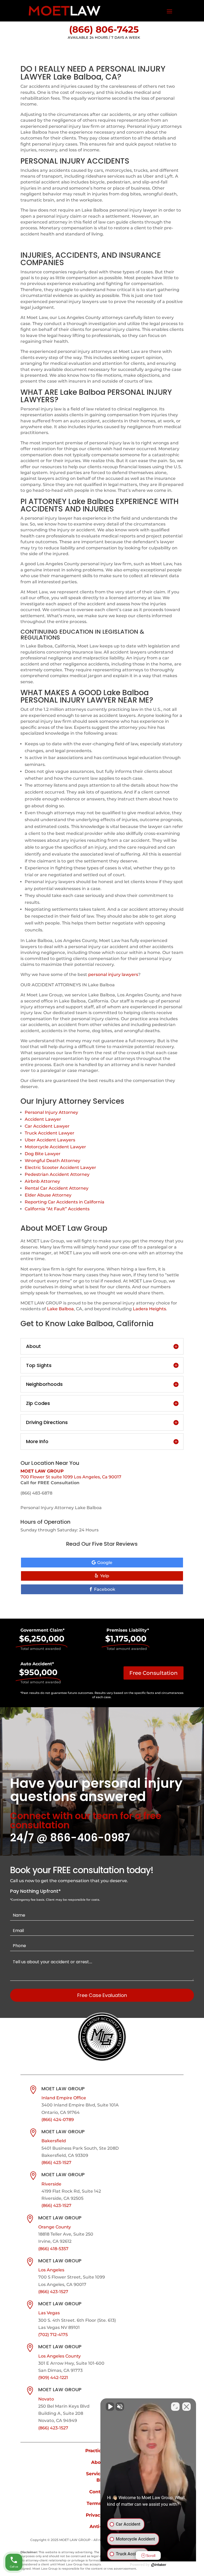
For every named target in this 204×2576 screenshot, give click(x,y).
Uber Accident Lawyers (50, 1140)
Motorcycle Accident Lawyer (55, 1147)
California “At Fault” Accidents (57, 1209)
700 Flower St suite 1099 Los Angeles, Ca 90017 (71, 1477)
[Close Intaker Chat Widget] (186, 2407)
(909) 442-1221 (53, 2378)
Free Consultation (154, 1673)
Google (105, 1563)
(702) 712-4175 (53, 2335)
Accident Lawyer (43, 1119)
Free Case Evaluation (102, 1995)
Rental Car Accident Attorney (57, 1188)
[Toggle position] (175, 2407)
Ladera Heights (149, 1309)
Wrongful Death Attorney (52, 1161)
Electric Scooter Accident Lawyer (60, 1167)
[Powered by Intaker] (159, 2565)
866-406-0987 (90, 1838)
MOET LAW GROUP (42, 1471)
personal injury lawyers (113, 974)
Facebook (105, 1589)
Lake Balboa (60, 1309)
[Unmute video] (110, 2407)
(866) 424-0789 (58, 2120)
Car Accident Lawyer (47, 1126)
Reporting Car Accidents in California (65, 1202)
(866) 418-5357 (53, 2249)
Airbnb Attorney (42, 1181)
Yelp (105, 1576)
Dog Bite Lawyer (43, 1154)
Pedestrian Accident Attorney (57, 1174)
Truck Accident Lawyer (50, 1133)
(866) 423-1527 (56, 2163)
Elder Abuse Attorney (48, 1195)
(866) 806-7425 (104, 29)
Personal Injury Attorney (51, 1112)
